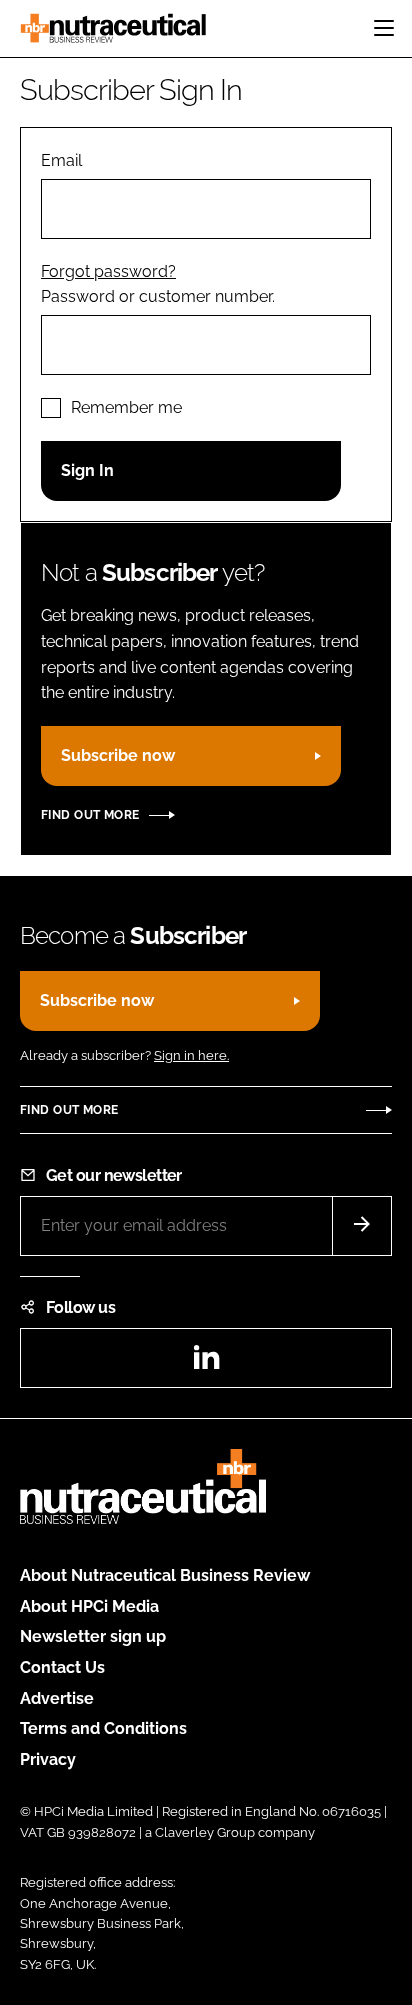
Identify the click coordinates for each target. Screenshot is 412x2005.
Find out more (90, 815)
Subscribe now (118, 755)
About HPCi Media (89, 1606)
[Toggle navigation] (384, 28)
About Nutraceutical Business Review (165, 1575)
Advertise (57, 1698)
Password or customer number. (158, 296)
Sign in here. (191, 1055)
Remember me (126, 407)
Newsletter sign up (93, 1636)
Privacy (48, 1759)
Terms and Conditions (103, 1728)
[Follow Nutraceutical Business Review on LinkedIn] (206, 1363)
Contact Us (62, 1667)
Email (61, 160)
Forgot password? (108, 271)
